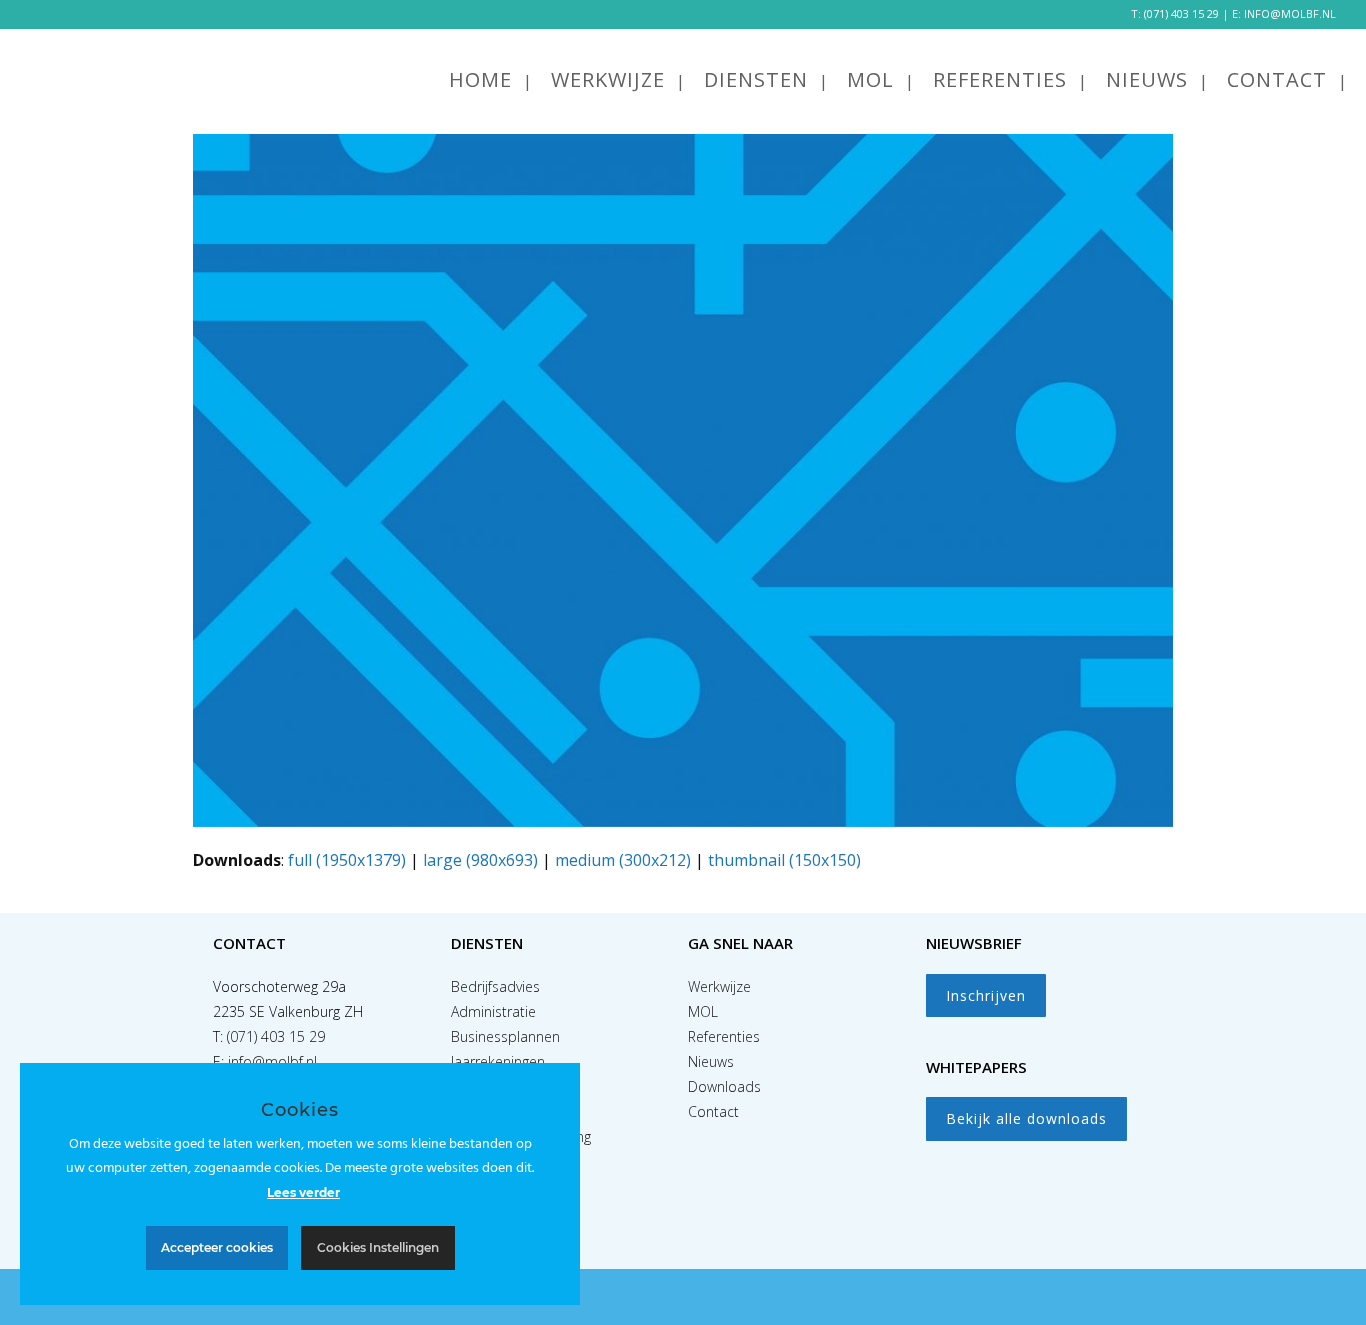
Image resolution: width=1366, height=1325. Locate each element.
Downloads (724, 1086)
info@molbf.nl (272, 1061)
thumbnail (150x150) (784, 860)
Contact (713, 1111)
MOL (703, 1011)
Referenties (724, 1036)
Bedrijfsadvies (495, 986)
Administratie (493, 1011)
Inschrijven (986, 995)
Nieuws (711, 1061)
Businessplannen (505, 1036)
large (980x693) (480, 860)
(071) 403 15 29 (1181, 13)
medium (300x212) (623, 860)
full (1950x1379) (347, 860)
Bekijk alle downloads (1026, 1118)
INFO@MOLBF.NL (1290, 13)
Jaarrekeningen (498, 1061)
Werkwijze (719, 986)
